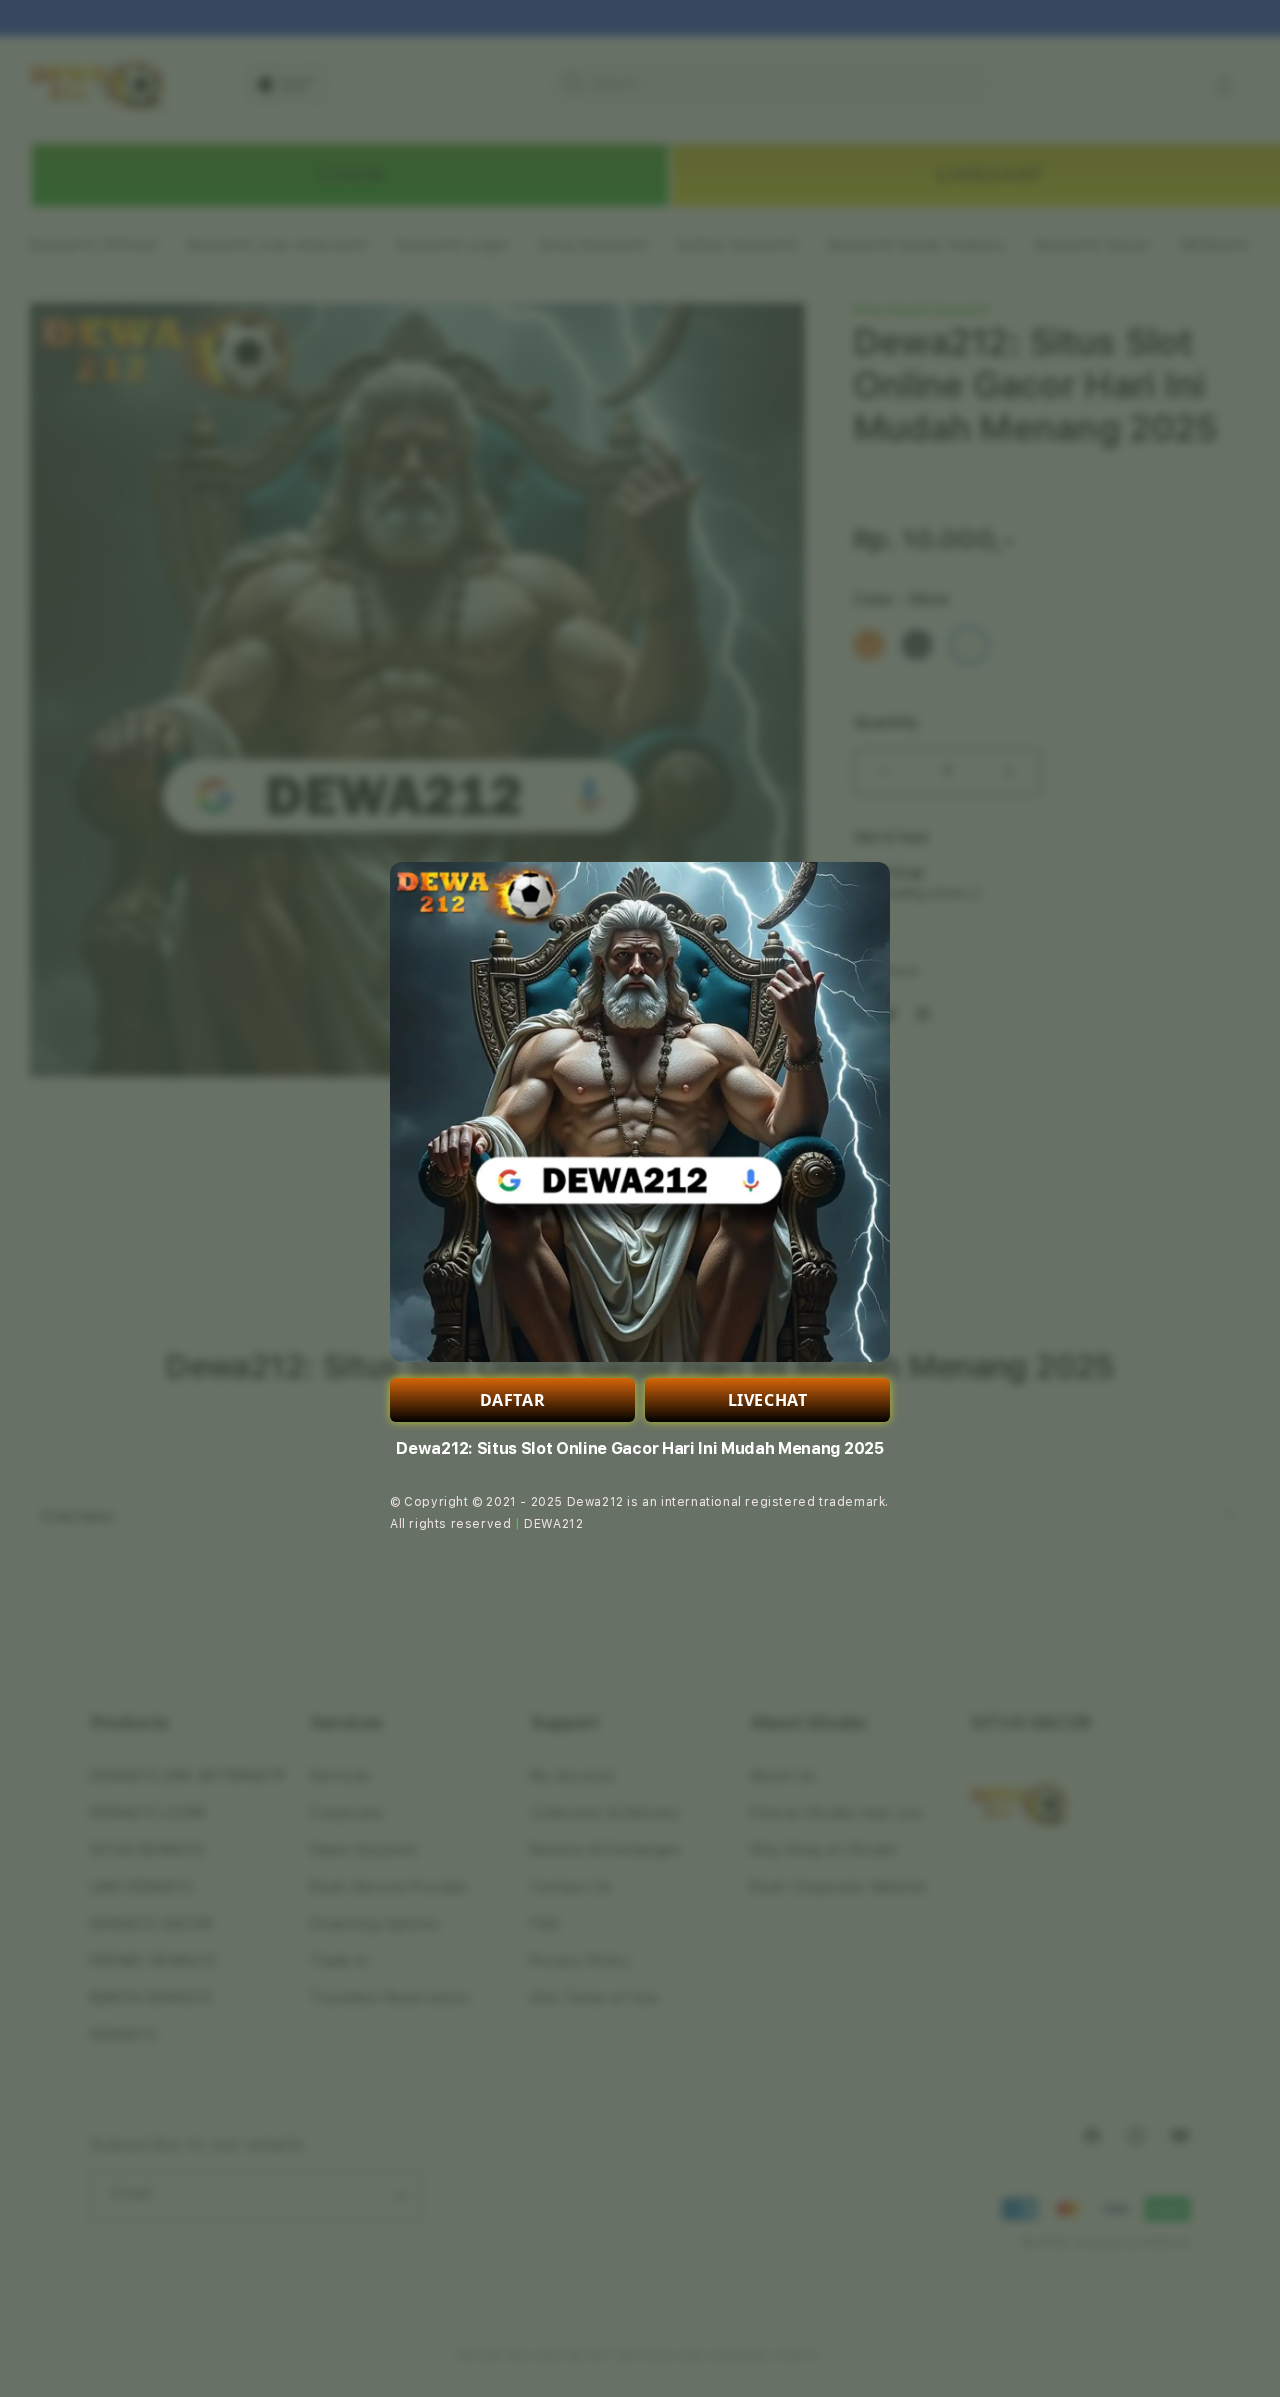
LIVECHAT (768, 1400)
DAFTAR (513, 1400)
